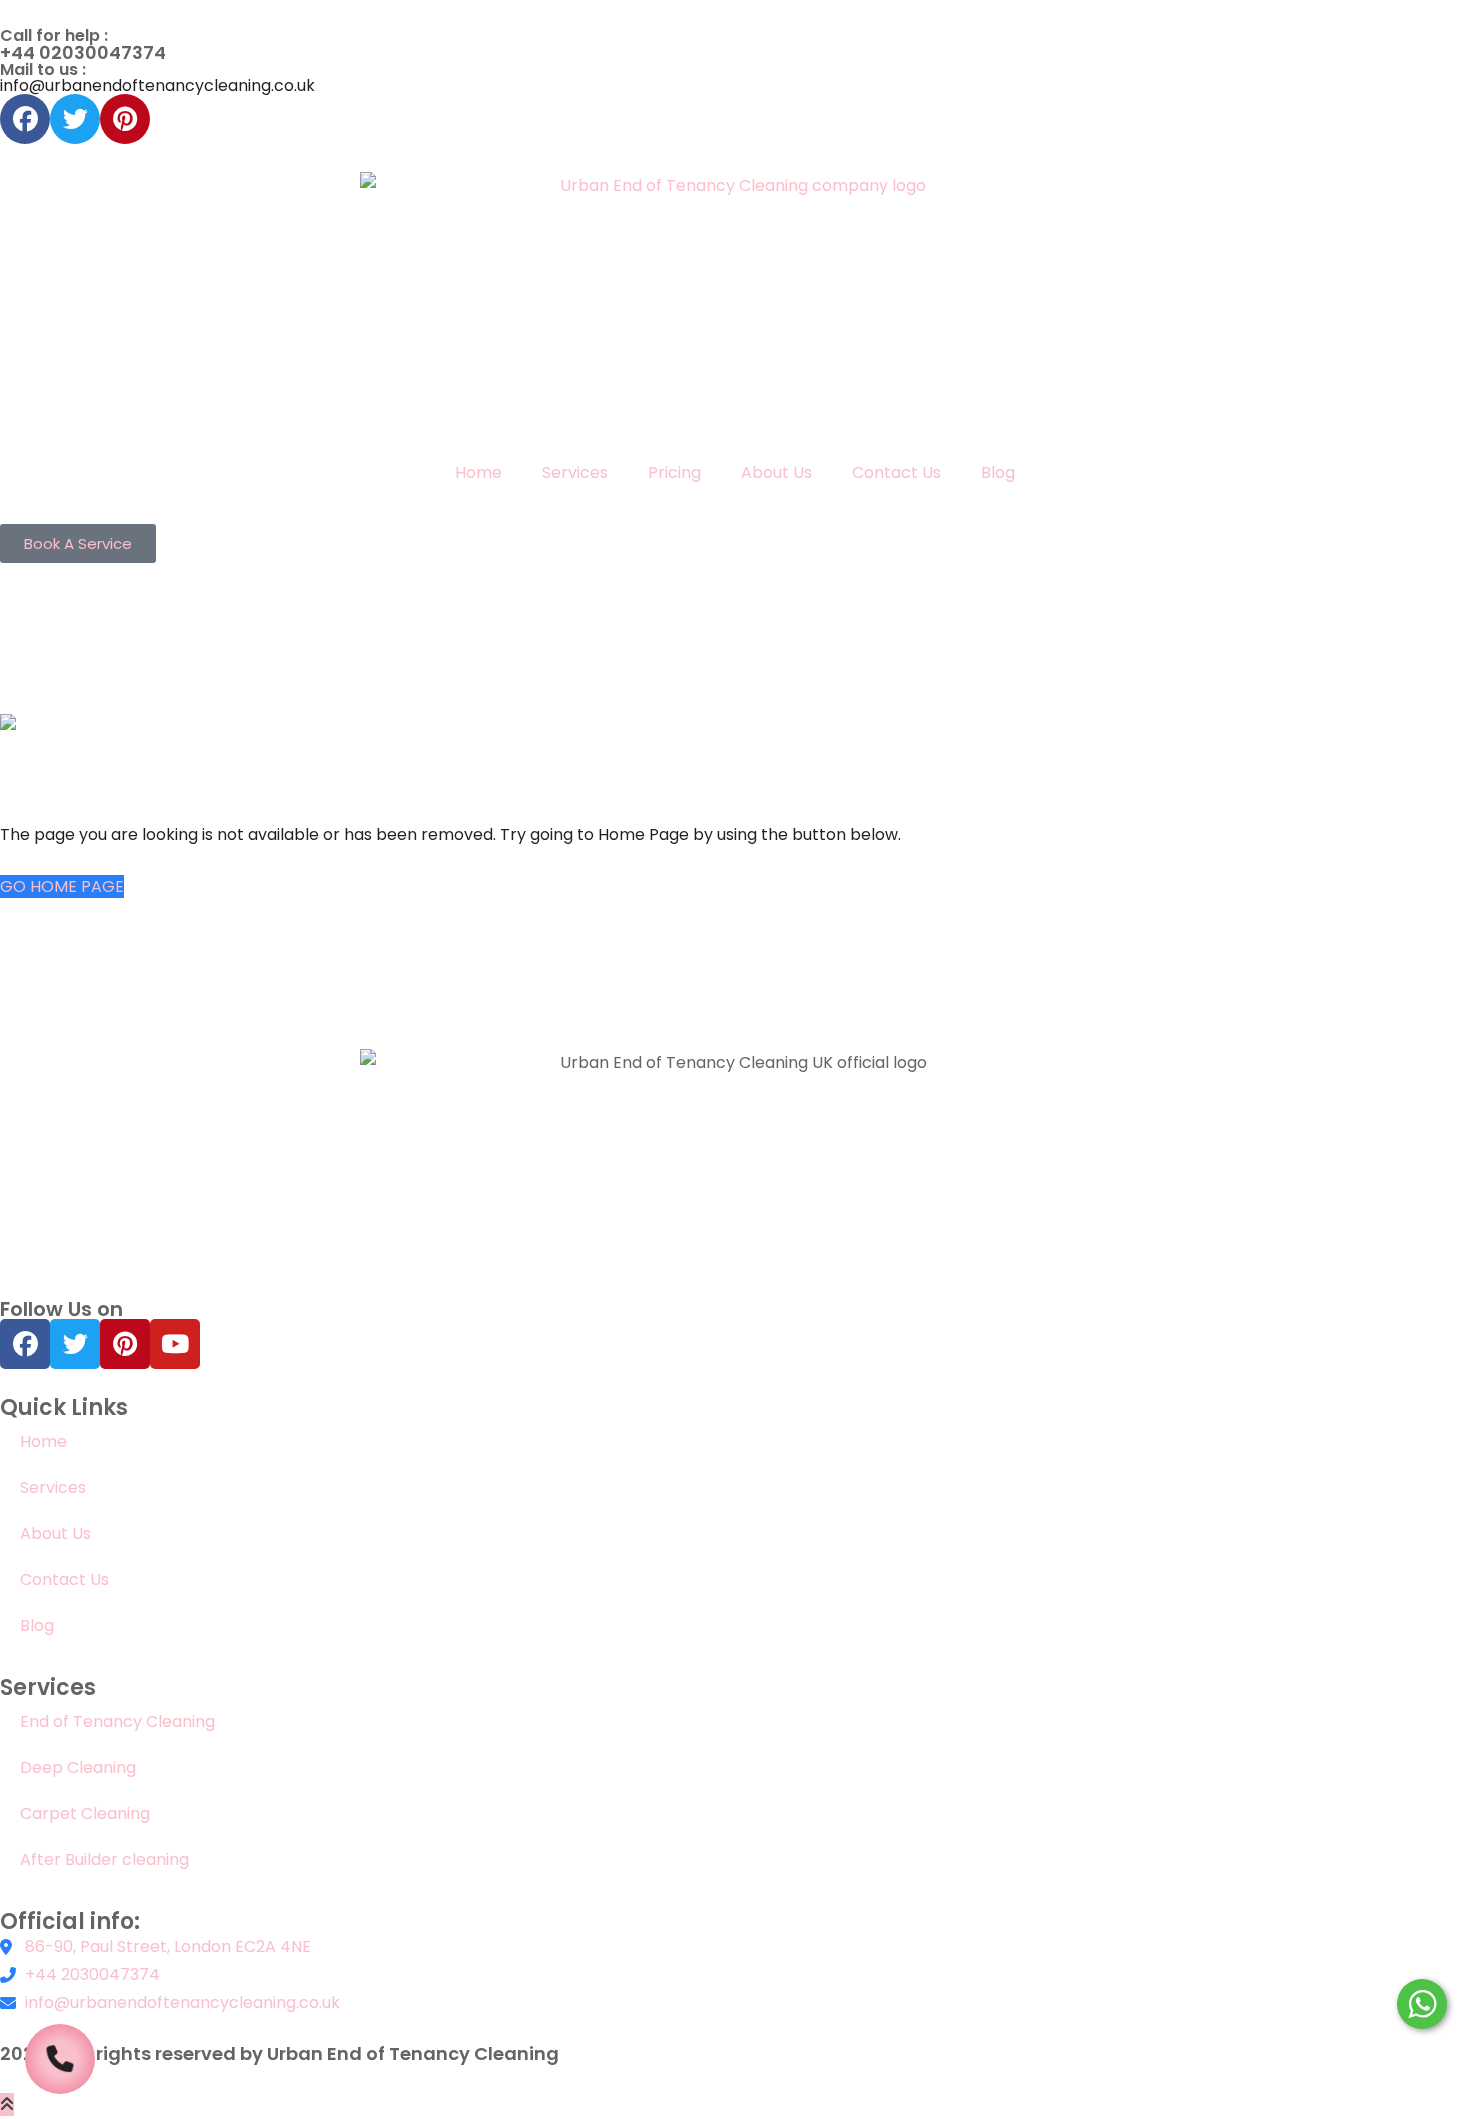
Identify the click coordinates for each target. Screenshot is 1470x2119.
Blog (998, 472)
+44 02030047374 (83, 52)
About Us (776, 472)
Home (478, 472)
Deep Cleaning (78, 1767)
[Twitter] (75, 119)
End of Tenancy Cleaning (117, 1721)
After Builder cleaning (106, 1859)
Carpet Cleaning (85, 1813)
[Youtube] (175, 1344)
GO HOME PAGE (62, 886)
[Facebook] (25, 119)
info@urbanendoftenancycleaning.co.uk (157, 85)
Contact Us (896, 472)
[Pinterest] (125, 119)
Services (575, 472)
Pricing (674, 472)
